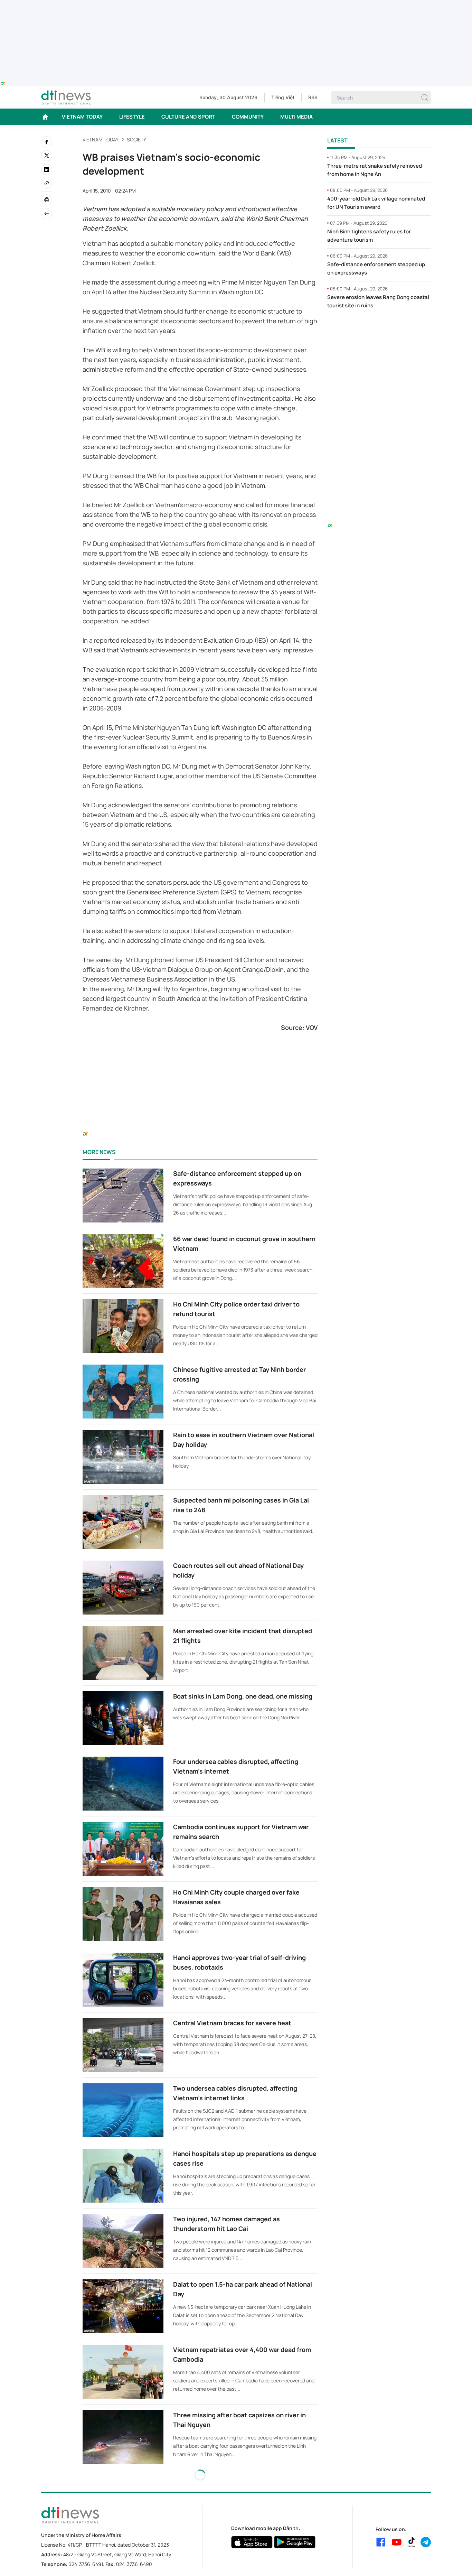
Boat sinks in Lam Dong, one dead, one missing (243, 1696)
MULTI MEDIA (296, 117)
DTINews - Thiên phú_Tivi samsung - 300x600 (379, 329)
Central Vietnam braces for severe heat (232, 2023)
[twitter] (47, 156)
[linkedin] (47, 169)
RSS (313, 97)
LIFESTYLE (132, 117)
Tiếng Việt (283, 97)
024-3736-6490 (134, 2564)
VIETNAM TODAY (82, 117)
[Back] (47, 214)
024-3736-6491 (86, 2564)
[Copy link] (47, 183)
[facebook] (47, 142)
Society (136, 140)
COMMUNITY (248, 117)
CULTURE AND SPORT (188, 117)
